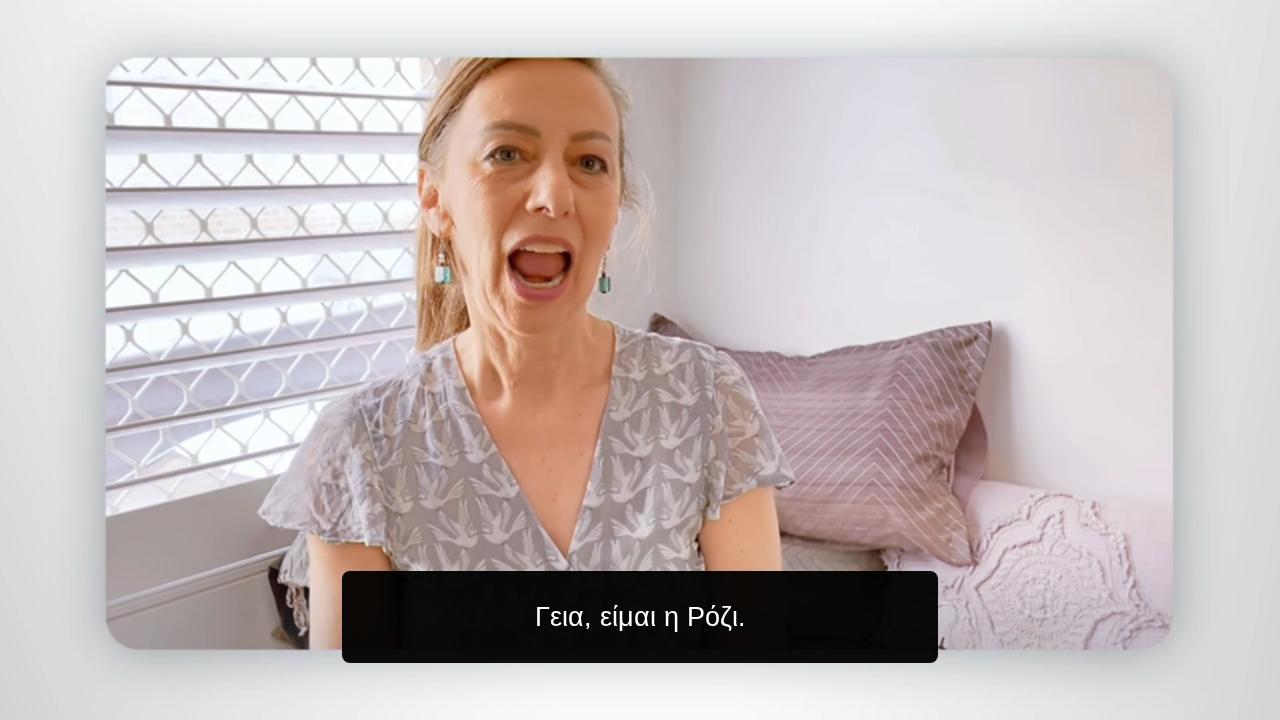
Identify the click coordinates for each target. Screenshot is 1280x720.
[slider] (680, 700)
